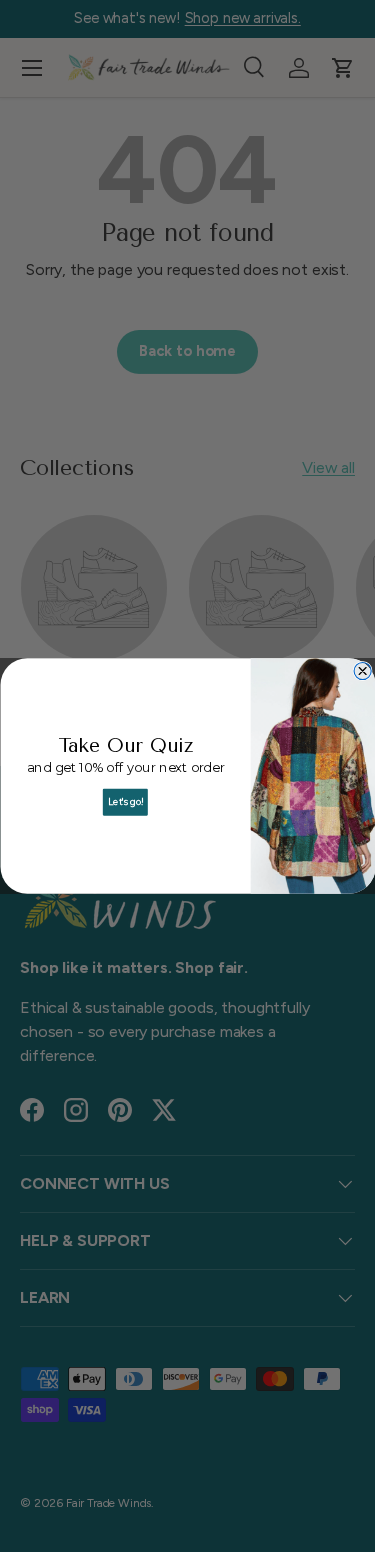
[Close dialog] (362, 670)
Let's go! (125, 802)
